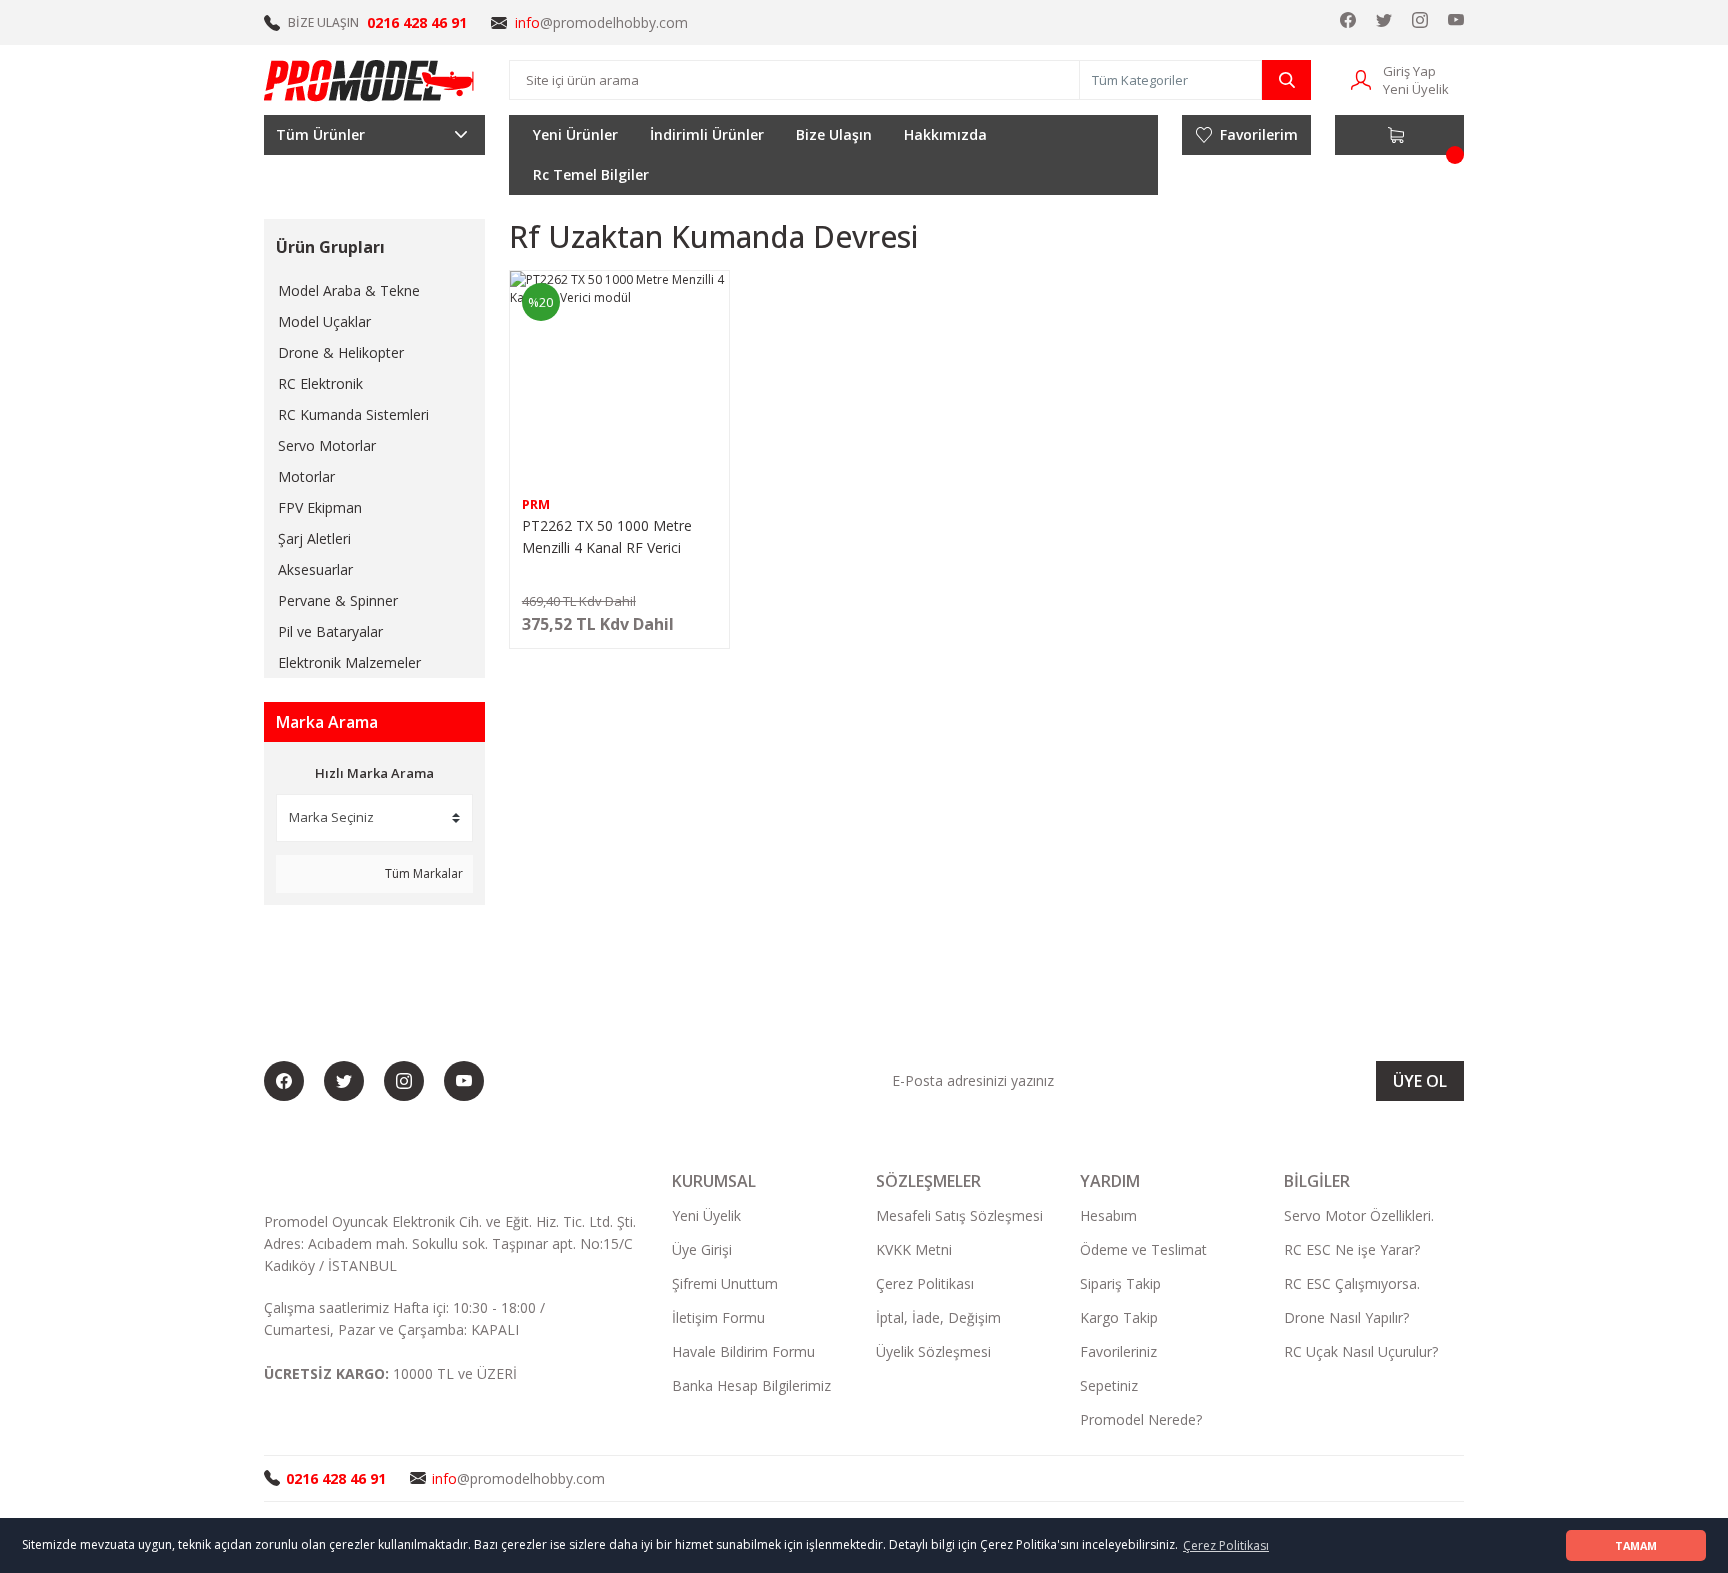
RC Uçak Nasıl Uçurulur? (1361, 1351)
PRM (536, 504)
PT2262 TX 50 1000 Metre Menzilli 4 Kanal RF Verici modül (607, 537)
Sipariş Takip (1120, 1283)
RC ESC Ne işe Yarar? (1352, 1249)
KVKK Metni (914, 1249)
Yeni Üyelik (1416, 89)
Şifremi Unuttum (725, 1283)
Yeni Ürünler (575, 134)
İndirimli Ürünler (707, 134)
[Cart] (1399, 135)
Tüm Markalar (422, 873)
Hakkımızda (945, 134)
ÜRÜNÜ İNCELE (619, 631)
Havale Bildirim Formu (743, 1351)
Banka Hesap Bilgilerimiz (751, 1385)
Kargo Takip (1119, 1317)
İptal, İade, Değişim (938, 1317)
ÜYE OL (1420, 1081)
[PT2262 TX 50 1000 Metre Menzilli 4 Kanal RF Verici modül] (619, 380)
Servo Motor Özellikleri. (1359, 1215)
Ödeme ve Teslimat (1143, 1249)
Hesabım (1108, 1215)
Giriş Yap (1409, 71)
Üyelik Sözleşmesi (933, 1351)
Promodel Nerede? (1141, 1419)
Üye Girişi (702, 1249)
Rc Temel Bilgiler (591, 174)
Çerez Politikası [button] (1226, 1545)
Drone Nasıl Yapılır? (1346, 1317)
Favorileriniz (1118, 1351)
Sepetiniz (1109, 1385)
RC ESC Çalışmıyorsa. (1352, 1283)
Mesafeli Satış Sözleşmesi (959, 1215)
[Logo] (370, 80)
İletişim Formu (718, 1317)
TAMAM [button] (1636, 1545)
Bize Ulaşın (834, 134)
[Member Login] (1361, 78)
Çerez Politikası (925, 1283)
